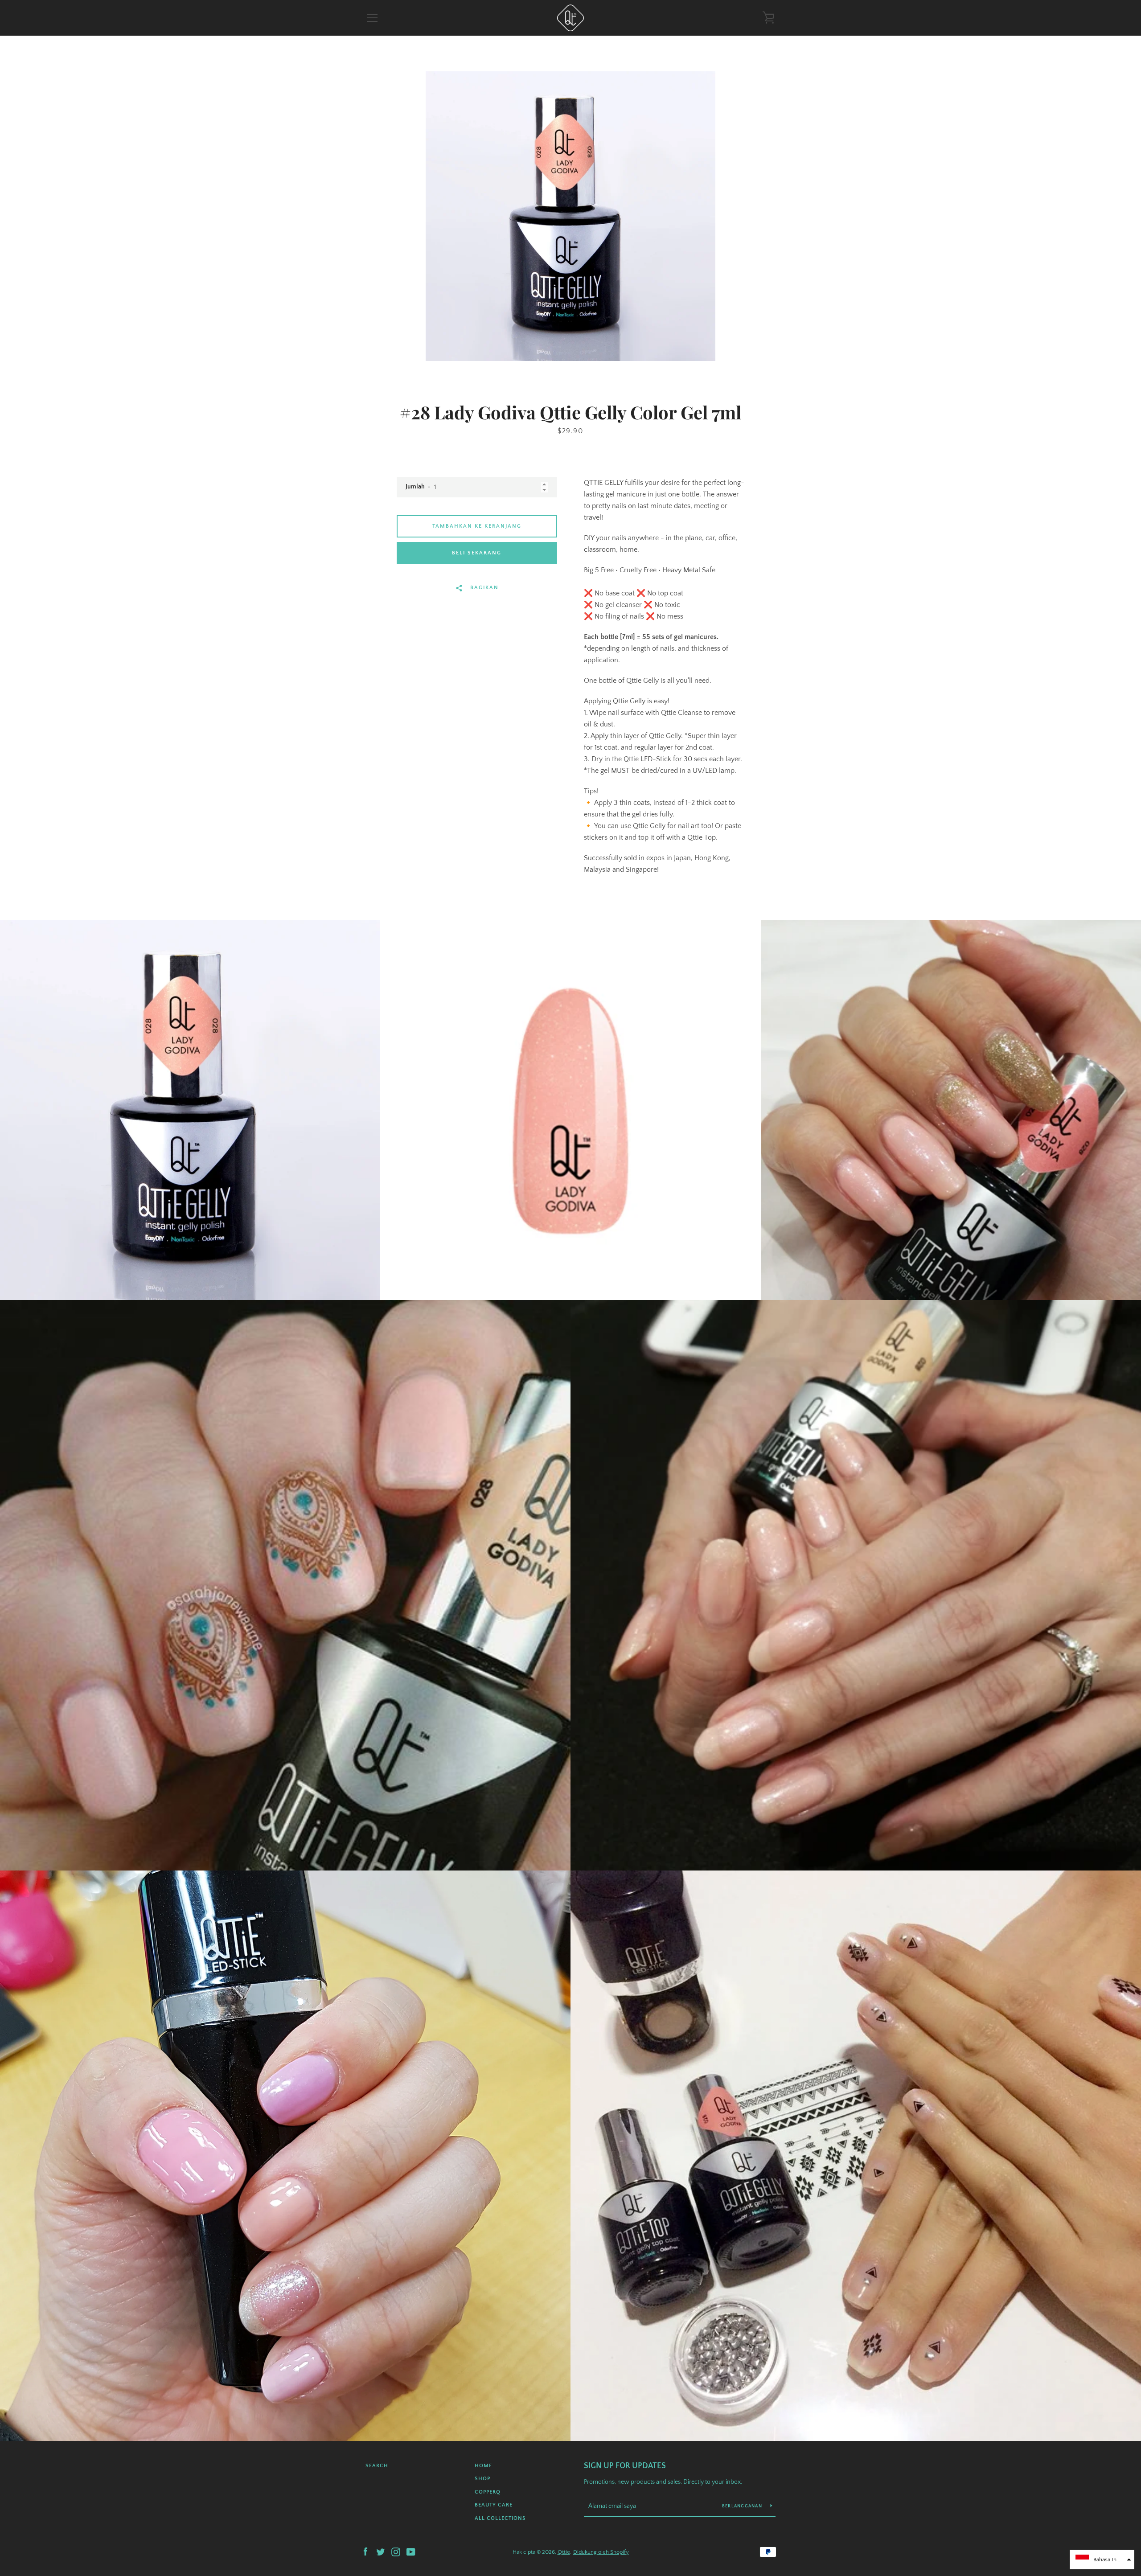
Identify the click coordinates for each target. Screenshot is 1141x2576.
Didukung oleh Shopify (601, 2552)
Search (377, 2466)
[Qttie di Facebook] (365, 2551)
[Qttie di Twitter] (381, 2551)
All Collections (500, 2518)
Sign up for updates (625, 2466)
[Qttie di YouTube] (411, 2551)
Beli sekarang (477, 553)
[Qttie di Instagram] (396, 2551)
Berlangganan (743, 2506)
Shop (482, 2479)
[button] (1102, 2560)
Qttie (564, 2552)
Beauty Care (494, 2505)
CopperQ (488, 2492)
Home (483, 2466)
